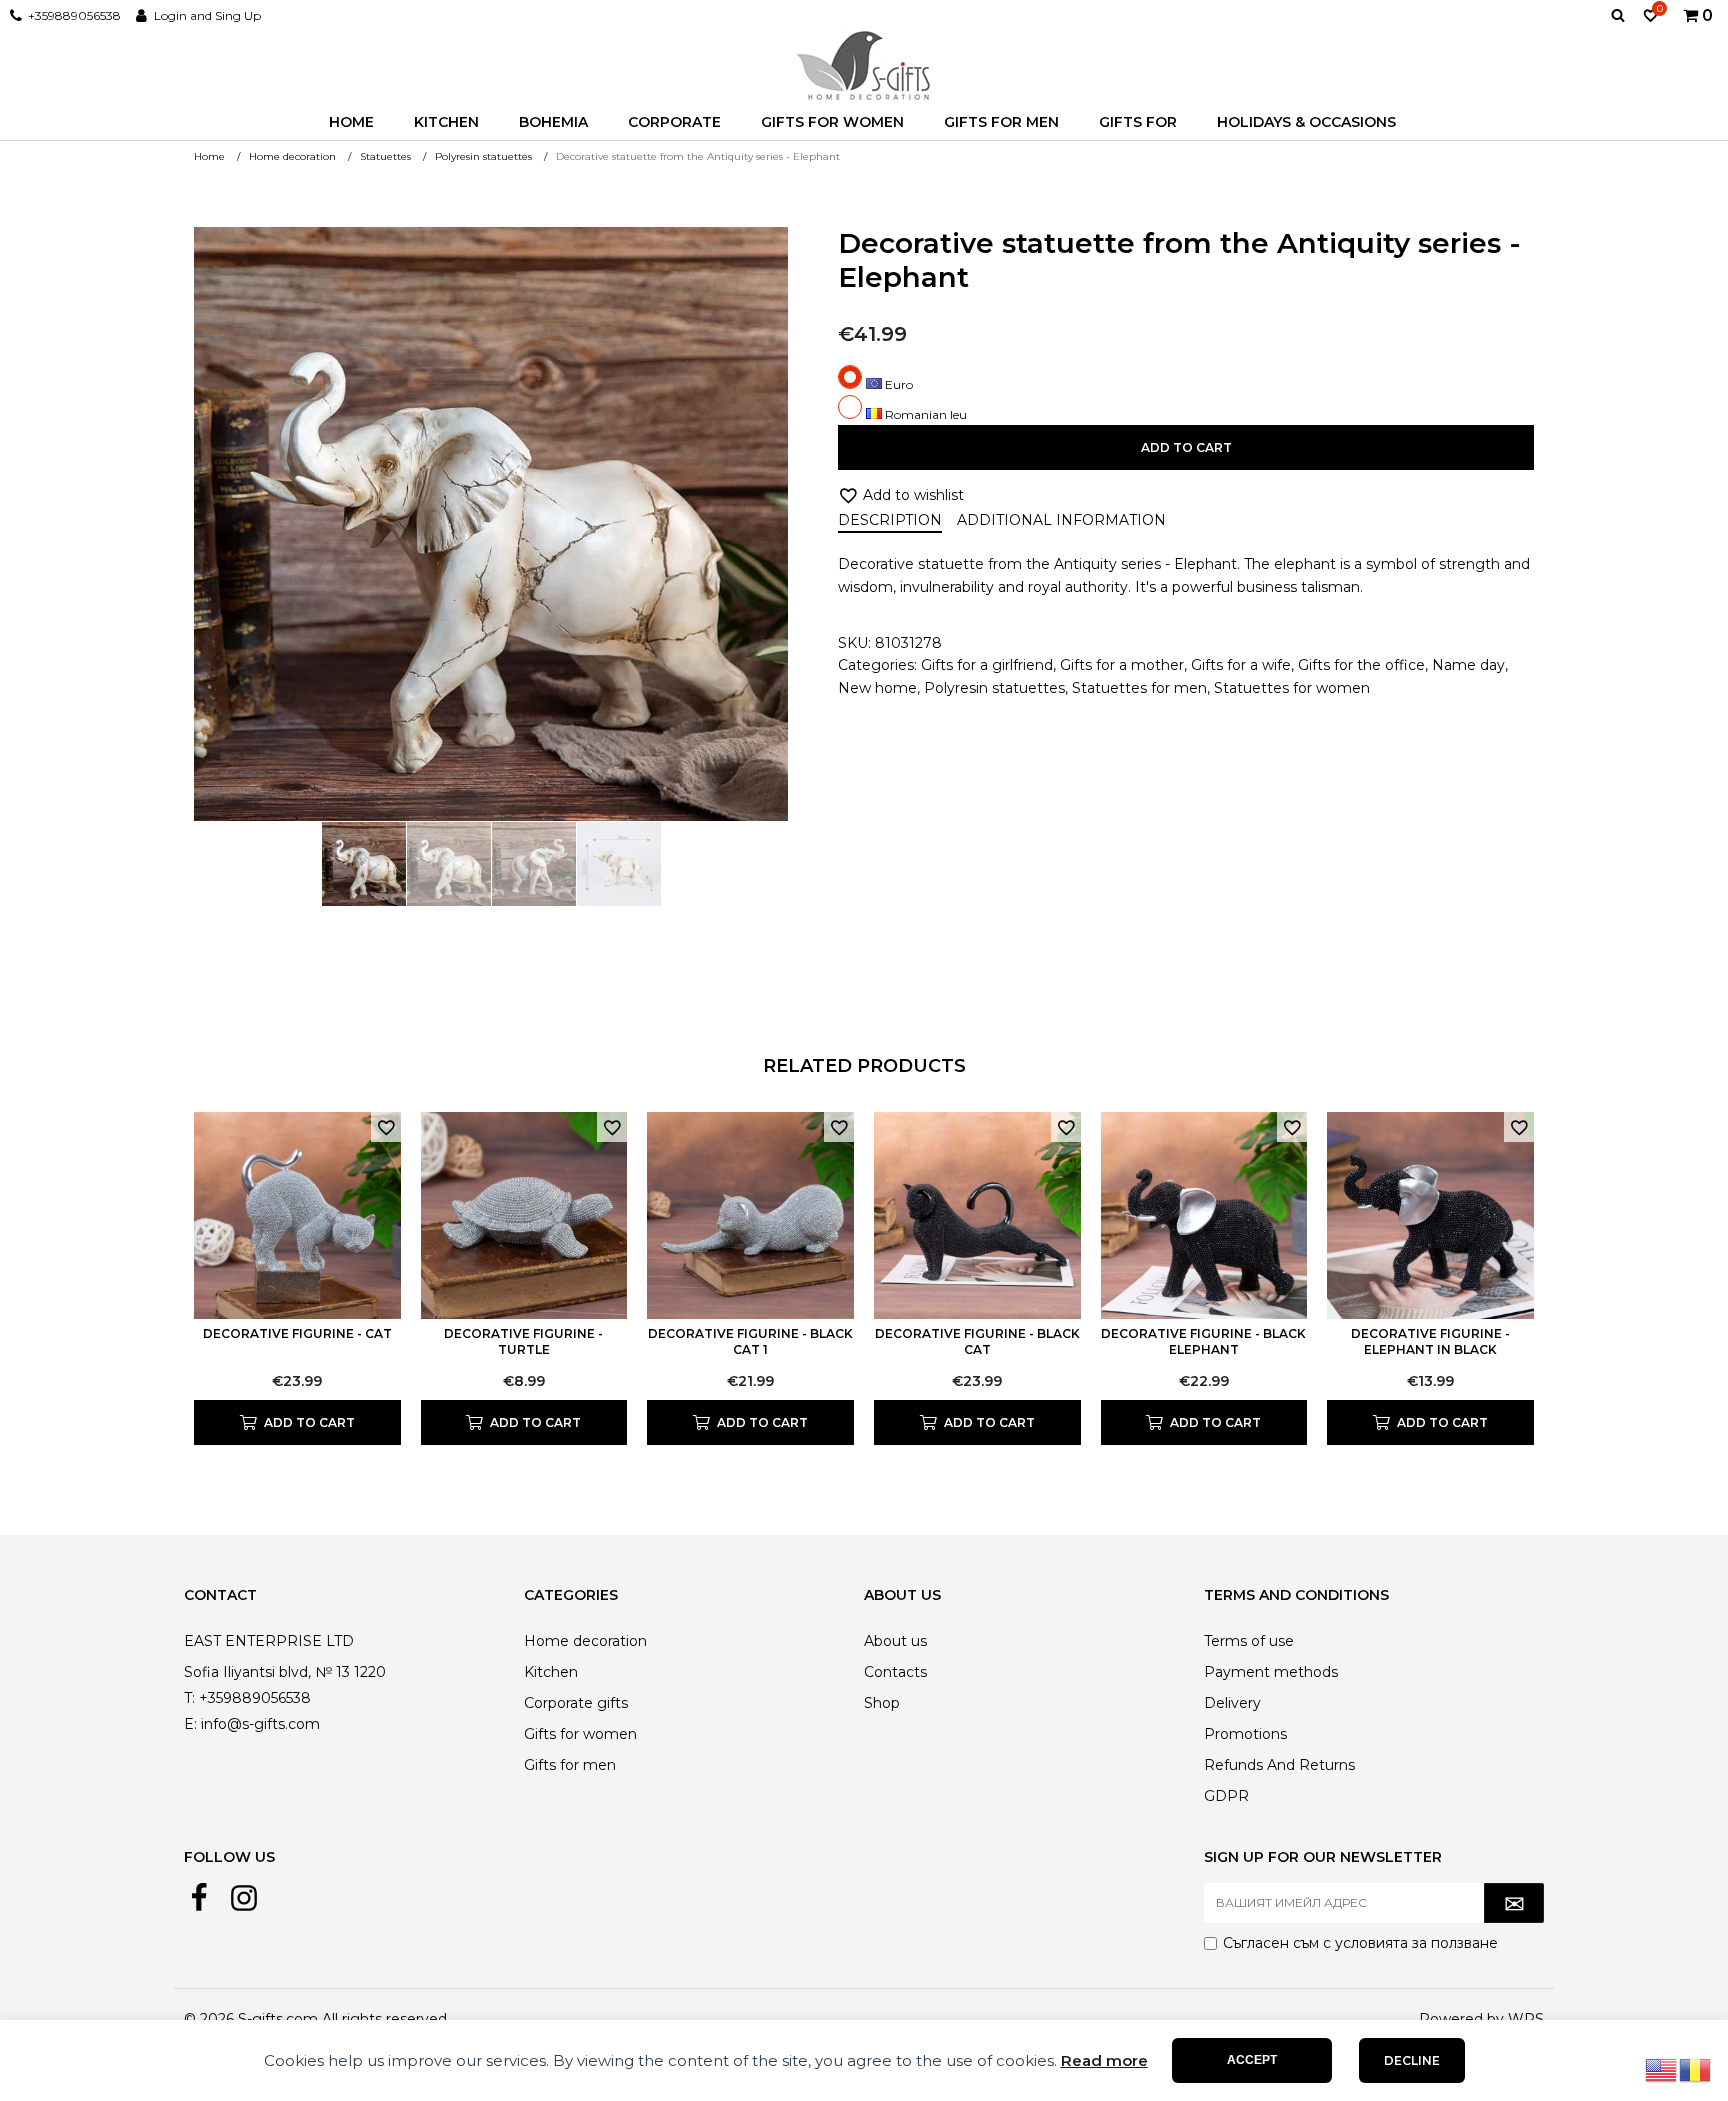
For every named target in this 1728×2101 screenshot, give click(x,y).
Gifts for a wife (1241, 665)
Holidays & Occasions (1306, 122)
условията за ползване (1416, 1943)
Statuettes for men (1139, 688)
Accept (1252, 2060)
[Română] (1696, 2069)
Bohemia (553, 122)
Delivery (1232, 1703)
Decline (1412, 2060)
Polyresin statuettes (994, 688)
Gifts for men (1001, 122)
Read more (1104, 2060)
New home (877, 688)
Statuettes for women (1292, 688)
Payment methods (1271, 1672)
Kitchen (446, 122)
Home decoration (585, 1641)
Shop (882, 1703)
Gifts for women (832, 122)
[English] (1662, 2069)
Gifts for (1138, 122)
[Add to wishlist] (386, 1127)
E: (190, 1724)
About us (895, 1641)
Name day (1468, 665)
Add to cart (1186, 447)
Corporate (674, 122)
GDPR (1226, 1796)
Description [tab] (890, 520)
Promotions (1245, 1734)
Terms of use (1249, 1641)
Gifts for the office (1361, 665)
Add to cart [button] (309, 1422)
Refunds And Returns (1279, 1765)
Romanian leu (924, 414)
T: (189, 1698)
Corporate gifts (576, 1703)
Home (351, 122)
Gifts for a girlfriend (987, 665)
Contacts (895, 1672)
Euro (897, 384)
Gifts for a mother (1122, 665)
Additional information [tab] (1061, 520)
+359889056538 (74, 15)
